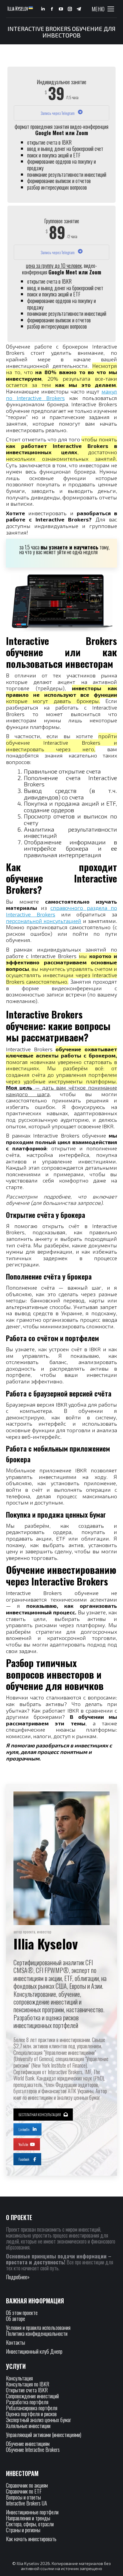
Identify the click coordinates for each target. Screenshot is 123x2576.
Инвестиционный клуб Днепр (34, 2351)
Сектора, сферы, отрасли (30, 2524)
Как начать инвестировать (31, 2539)
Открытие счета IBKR (27, 2390)
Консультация (19, 2378)
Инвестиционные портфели (32, 2512)
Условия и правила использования (38, 2327)
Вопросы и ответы (23, 2497)
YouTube (23, 2144)
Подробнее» (18, 2277)
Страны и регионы (23, 2530)
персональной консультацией (44, 921)
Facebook (24, 2159)
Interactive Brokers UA (27, 2503)
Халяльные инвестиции (28, 2426)
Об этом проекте (22, 2313)
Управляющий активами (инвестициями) (44, 2435)
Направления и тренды (28, 2518)
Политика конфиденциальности (37, 2333)
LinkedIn (24, 2129)
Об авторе (16, 2319)
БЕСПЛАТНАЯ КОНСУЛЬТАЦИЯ (40, 2115)
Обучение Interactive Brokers (33, 2450)
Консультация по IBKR (28, 2384)
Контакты (16, 2342)
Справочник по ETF (24, 2491)
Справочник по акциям (27, 2485)
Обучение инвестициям (28, 2444)
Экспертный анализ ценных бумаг (39, 2420)
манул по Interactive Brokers (61, 395)
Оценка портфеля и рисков (31, 2414)
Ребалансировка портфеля (32, 2408)
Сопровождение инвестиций (32, 2396)
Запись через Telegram (58, 113)
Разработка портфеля (27, 2402)
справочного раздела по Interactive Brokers (61, 911)
